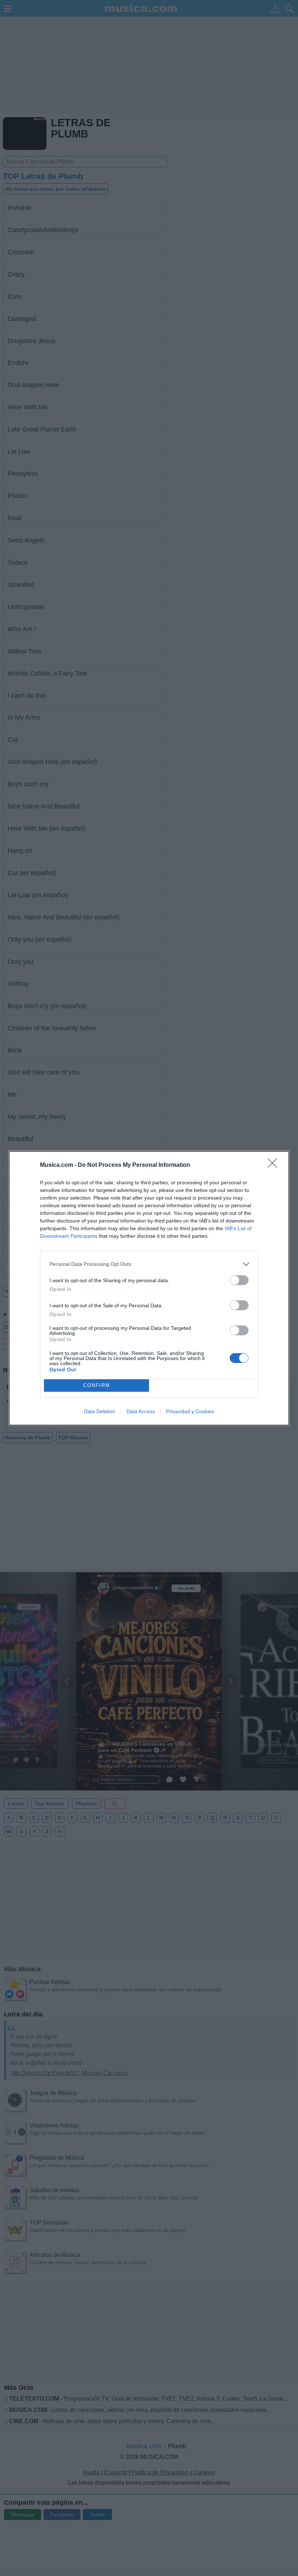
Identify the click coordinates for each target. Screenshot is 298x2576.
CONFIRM (97, 1385)
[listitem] (149, 1264)
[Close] (275, 1165)
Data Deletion (100, 1411)
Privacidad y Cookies (190, 1411)
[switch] (239, 1280)
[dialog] (149, 1288)
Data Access (141, 1411)
